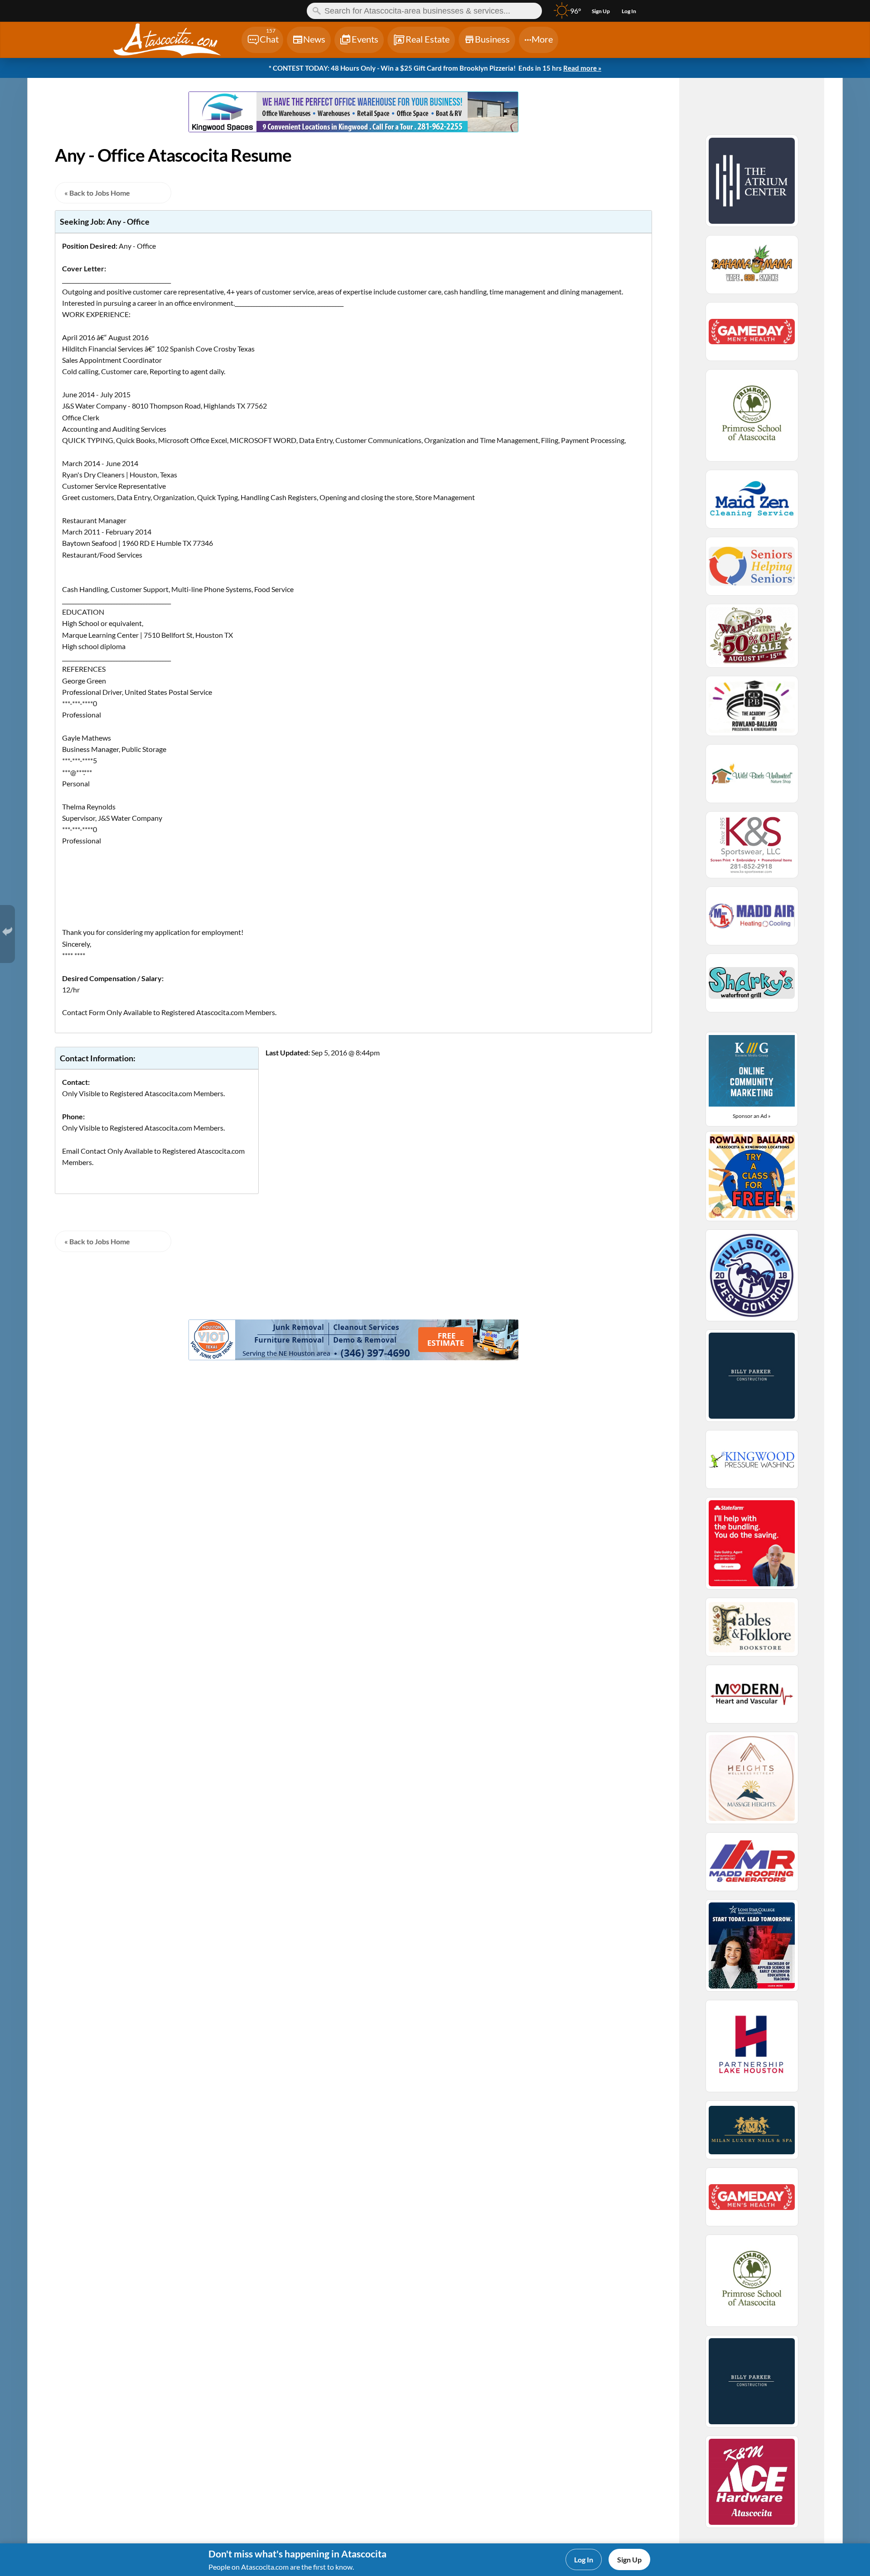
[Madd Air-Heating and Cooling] (752, 920)
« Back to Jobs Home (97, 193)
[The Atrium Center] (752, 185)
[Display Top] (353, 88)
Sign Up (629, 2559)
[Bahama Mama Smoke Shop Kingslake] (752, 269)
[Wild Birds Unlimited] (752, 778)
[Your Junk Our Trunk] (354, 1357)
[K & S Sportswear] (752, 849)
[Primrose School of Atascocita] (752, 419)
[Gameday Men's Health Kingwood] (752, 336)
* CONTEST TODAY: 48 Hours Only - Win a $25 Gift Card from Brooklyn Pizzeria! (435, 68)
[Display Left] (93, 113)
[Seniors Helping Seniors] (752, 570)
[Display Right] (614, 113)
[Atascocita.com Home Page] (176, 41)
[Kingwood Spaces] (354, 129)
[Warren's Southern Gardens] (752, 640)
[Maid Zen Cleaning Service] (752, 503)
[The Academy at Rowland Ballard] (752, 710)
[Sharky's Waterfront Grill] (752, 987)
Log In (584, 2559)
